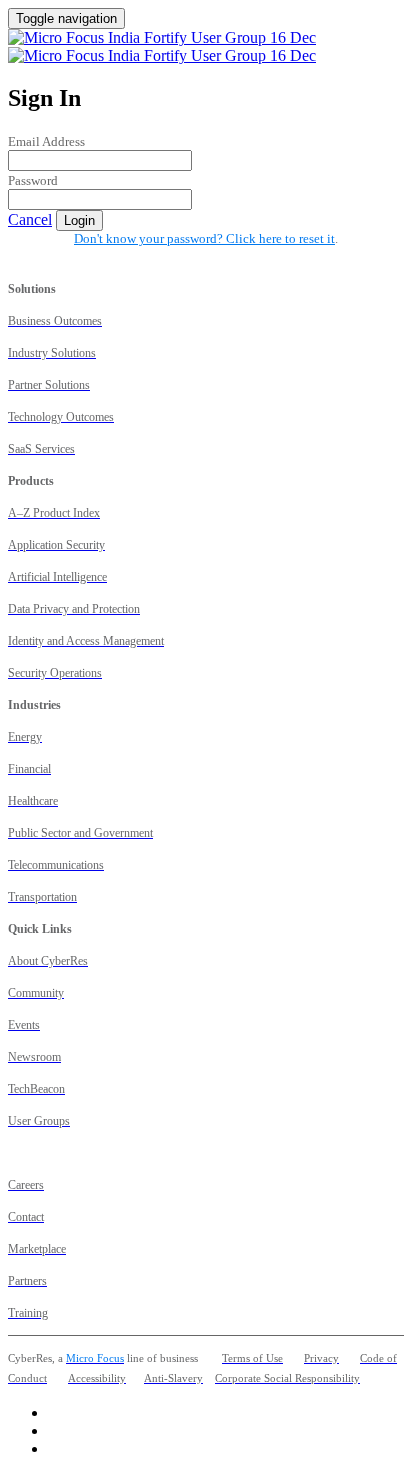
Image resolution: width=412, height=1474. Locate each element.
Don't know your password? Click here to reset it (204, 238)
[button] (30, 219)
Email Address (46, 141)
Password (33, 180)
